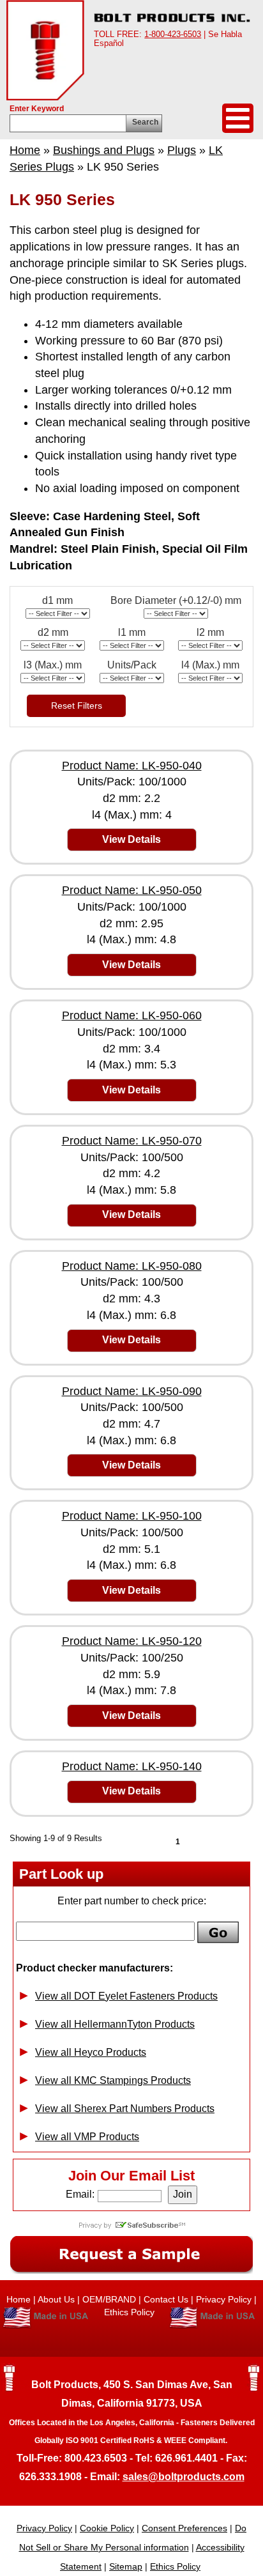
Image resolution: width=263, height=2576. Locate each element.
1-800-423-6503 (173, 34)
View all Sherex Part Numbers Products (125, 2109)
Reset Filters (77, 706)
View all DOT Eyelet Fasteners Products (126, 1996)
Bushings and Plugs (104, 150)
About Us (56, 2299)
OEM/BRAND (109, 2299)
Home (25, 150)
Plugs (182, 150)
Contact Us (166, 2299)
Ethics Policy (131, 2312)
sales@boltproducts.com (184, 2477)
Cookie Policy (107, 2528)
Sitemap (126, 2566)
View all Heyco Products (91, 2052)
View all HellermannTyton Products (115, 2024)
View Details (131, 839)
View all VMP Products (87, 2137)
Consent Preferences (184, 2528)
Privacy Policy (224, 2299)
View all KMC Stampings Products (113, 2080)
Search (145, 122)
